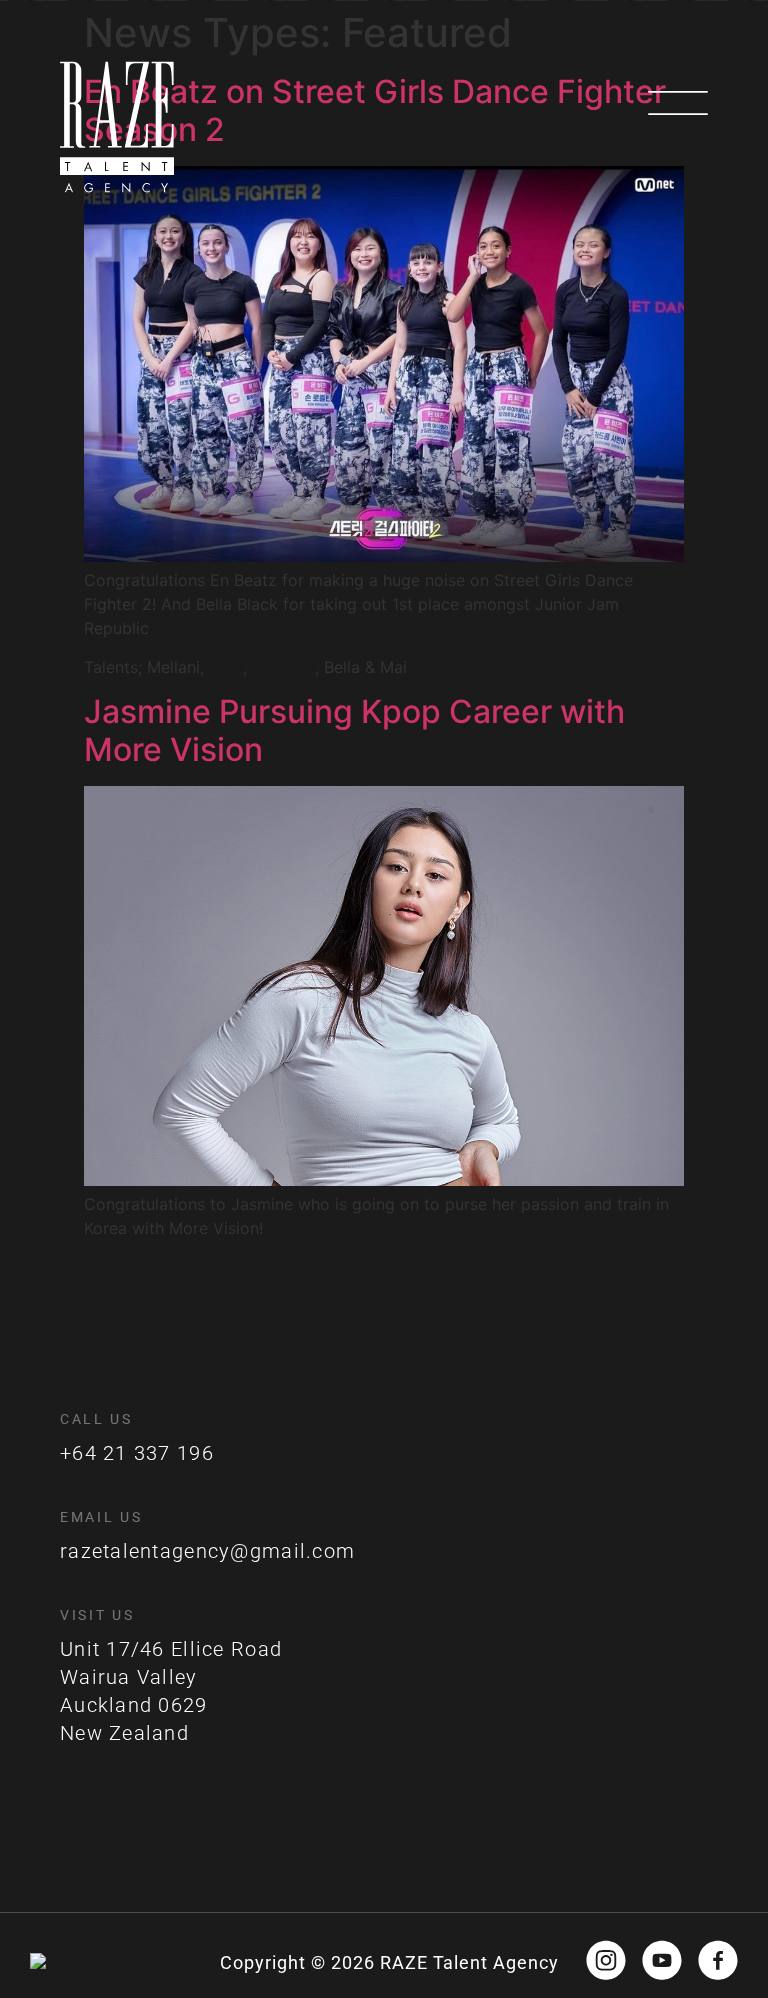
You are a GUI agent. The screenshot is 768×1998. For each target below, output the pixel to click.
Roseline (283, 667)
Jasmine (115, 1252)
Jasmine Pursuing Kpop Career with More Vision (354, 730)
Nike (226, 667)
